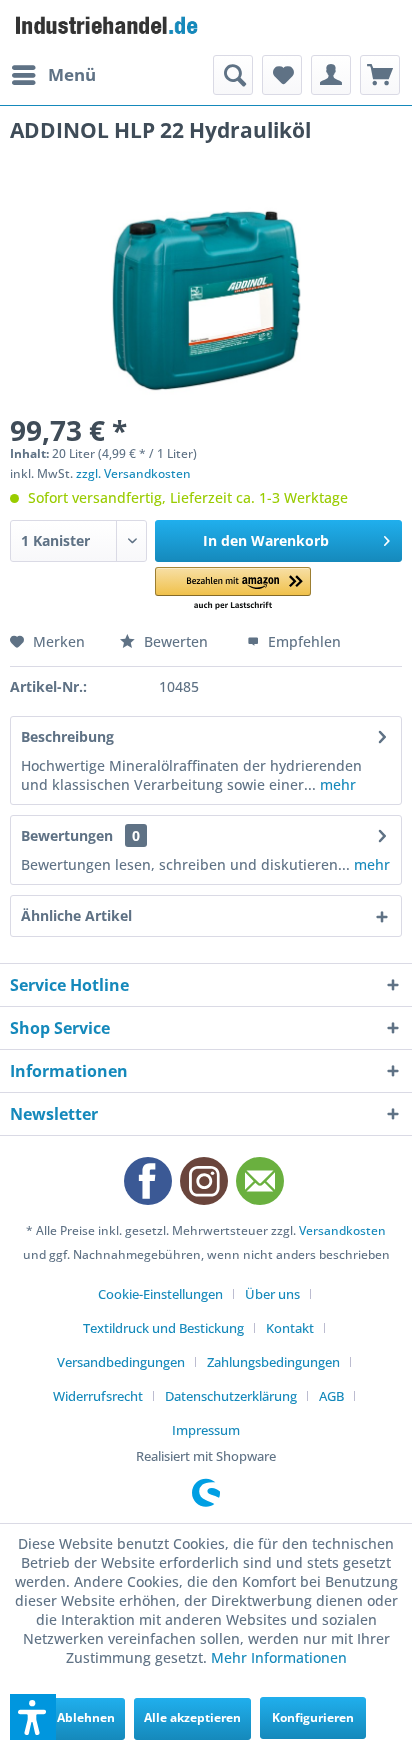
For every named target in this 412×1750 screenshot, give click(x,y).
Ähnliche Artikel (76, 915)
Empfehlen (302, 641)
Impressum (206, 1430)
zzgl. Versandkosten (133, 473)
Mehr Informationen (279, 1657)
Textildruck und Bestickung (163, 1328)
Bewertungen (67, 835)
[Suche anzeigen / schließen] (233, 75)
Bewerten (176, 641)
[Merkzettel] (282, 75)
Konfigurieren (313, 1717)
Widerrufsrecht (98, 1396)
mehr (336, 784)
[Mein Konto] (331, 75)
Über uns (272, 1294)
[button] (233, 589)
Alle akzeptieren (192, 1717)
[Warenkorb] (380, 75)
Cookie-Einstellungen (160, 1294)
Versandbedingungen (121, 1362)
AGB (331, 1396)
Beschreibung (67, 736)
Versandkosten (342, 1230)
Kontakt (290, 1328)
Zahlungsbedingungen (273, 1362)
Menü (72, 74)
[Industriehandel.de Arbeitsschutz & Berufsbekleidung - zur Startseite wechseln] (108, 27)
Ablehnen (86, 1717)
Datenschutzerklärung (231, 1396)
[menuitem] (53, 75)
